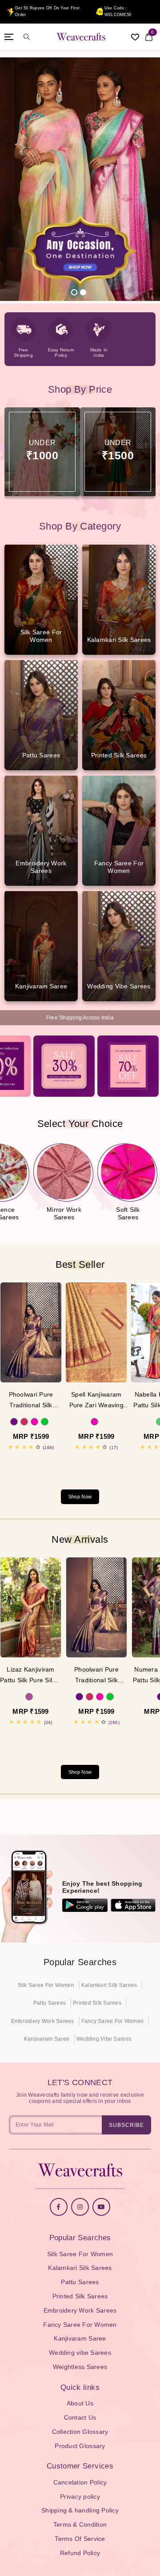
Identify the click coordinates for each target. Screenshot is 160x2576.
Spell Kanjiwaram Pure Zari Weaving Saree (96, 1401)
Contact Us (80, 2417)
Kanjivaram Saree (47, 2039)
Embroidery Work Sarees (43, 2021)
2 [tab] (83, 292)
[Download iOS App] (133, 1905)
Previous (20, 181)
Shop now (80, 1497)
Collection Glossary (80, 2432)
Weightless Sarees (80, 2367)
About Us (80, 2403)
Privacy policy (80, 2496)
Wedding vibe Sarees (104, 2039)
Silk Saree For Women (46, 1985)
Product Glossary (80, 2446)
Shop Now (80, 1772)
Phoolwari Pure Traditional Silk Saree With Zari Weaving (31, 1401)
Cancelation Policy (80, 2482)
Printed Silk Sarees (97, 2003)
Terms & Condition (80, 2524)
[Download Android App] (85, 1905)
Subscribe (126, 2125)
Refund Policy (80, 2553)
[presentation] (71, 1465)
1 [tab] (74, 292)
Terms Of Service (80, 2539)
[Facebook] (59, 2207)
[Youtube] (101, 2207)
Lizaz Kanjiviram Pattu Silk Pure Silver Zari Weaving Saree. (31, 1676)
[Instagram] (80, 2207)
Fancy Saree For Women (112, 2021)
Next (140, 181)
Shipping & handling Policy (80, 2510)
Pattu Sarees (50, 2003)
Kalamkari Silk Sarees (109, 1985)
